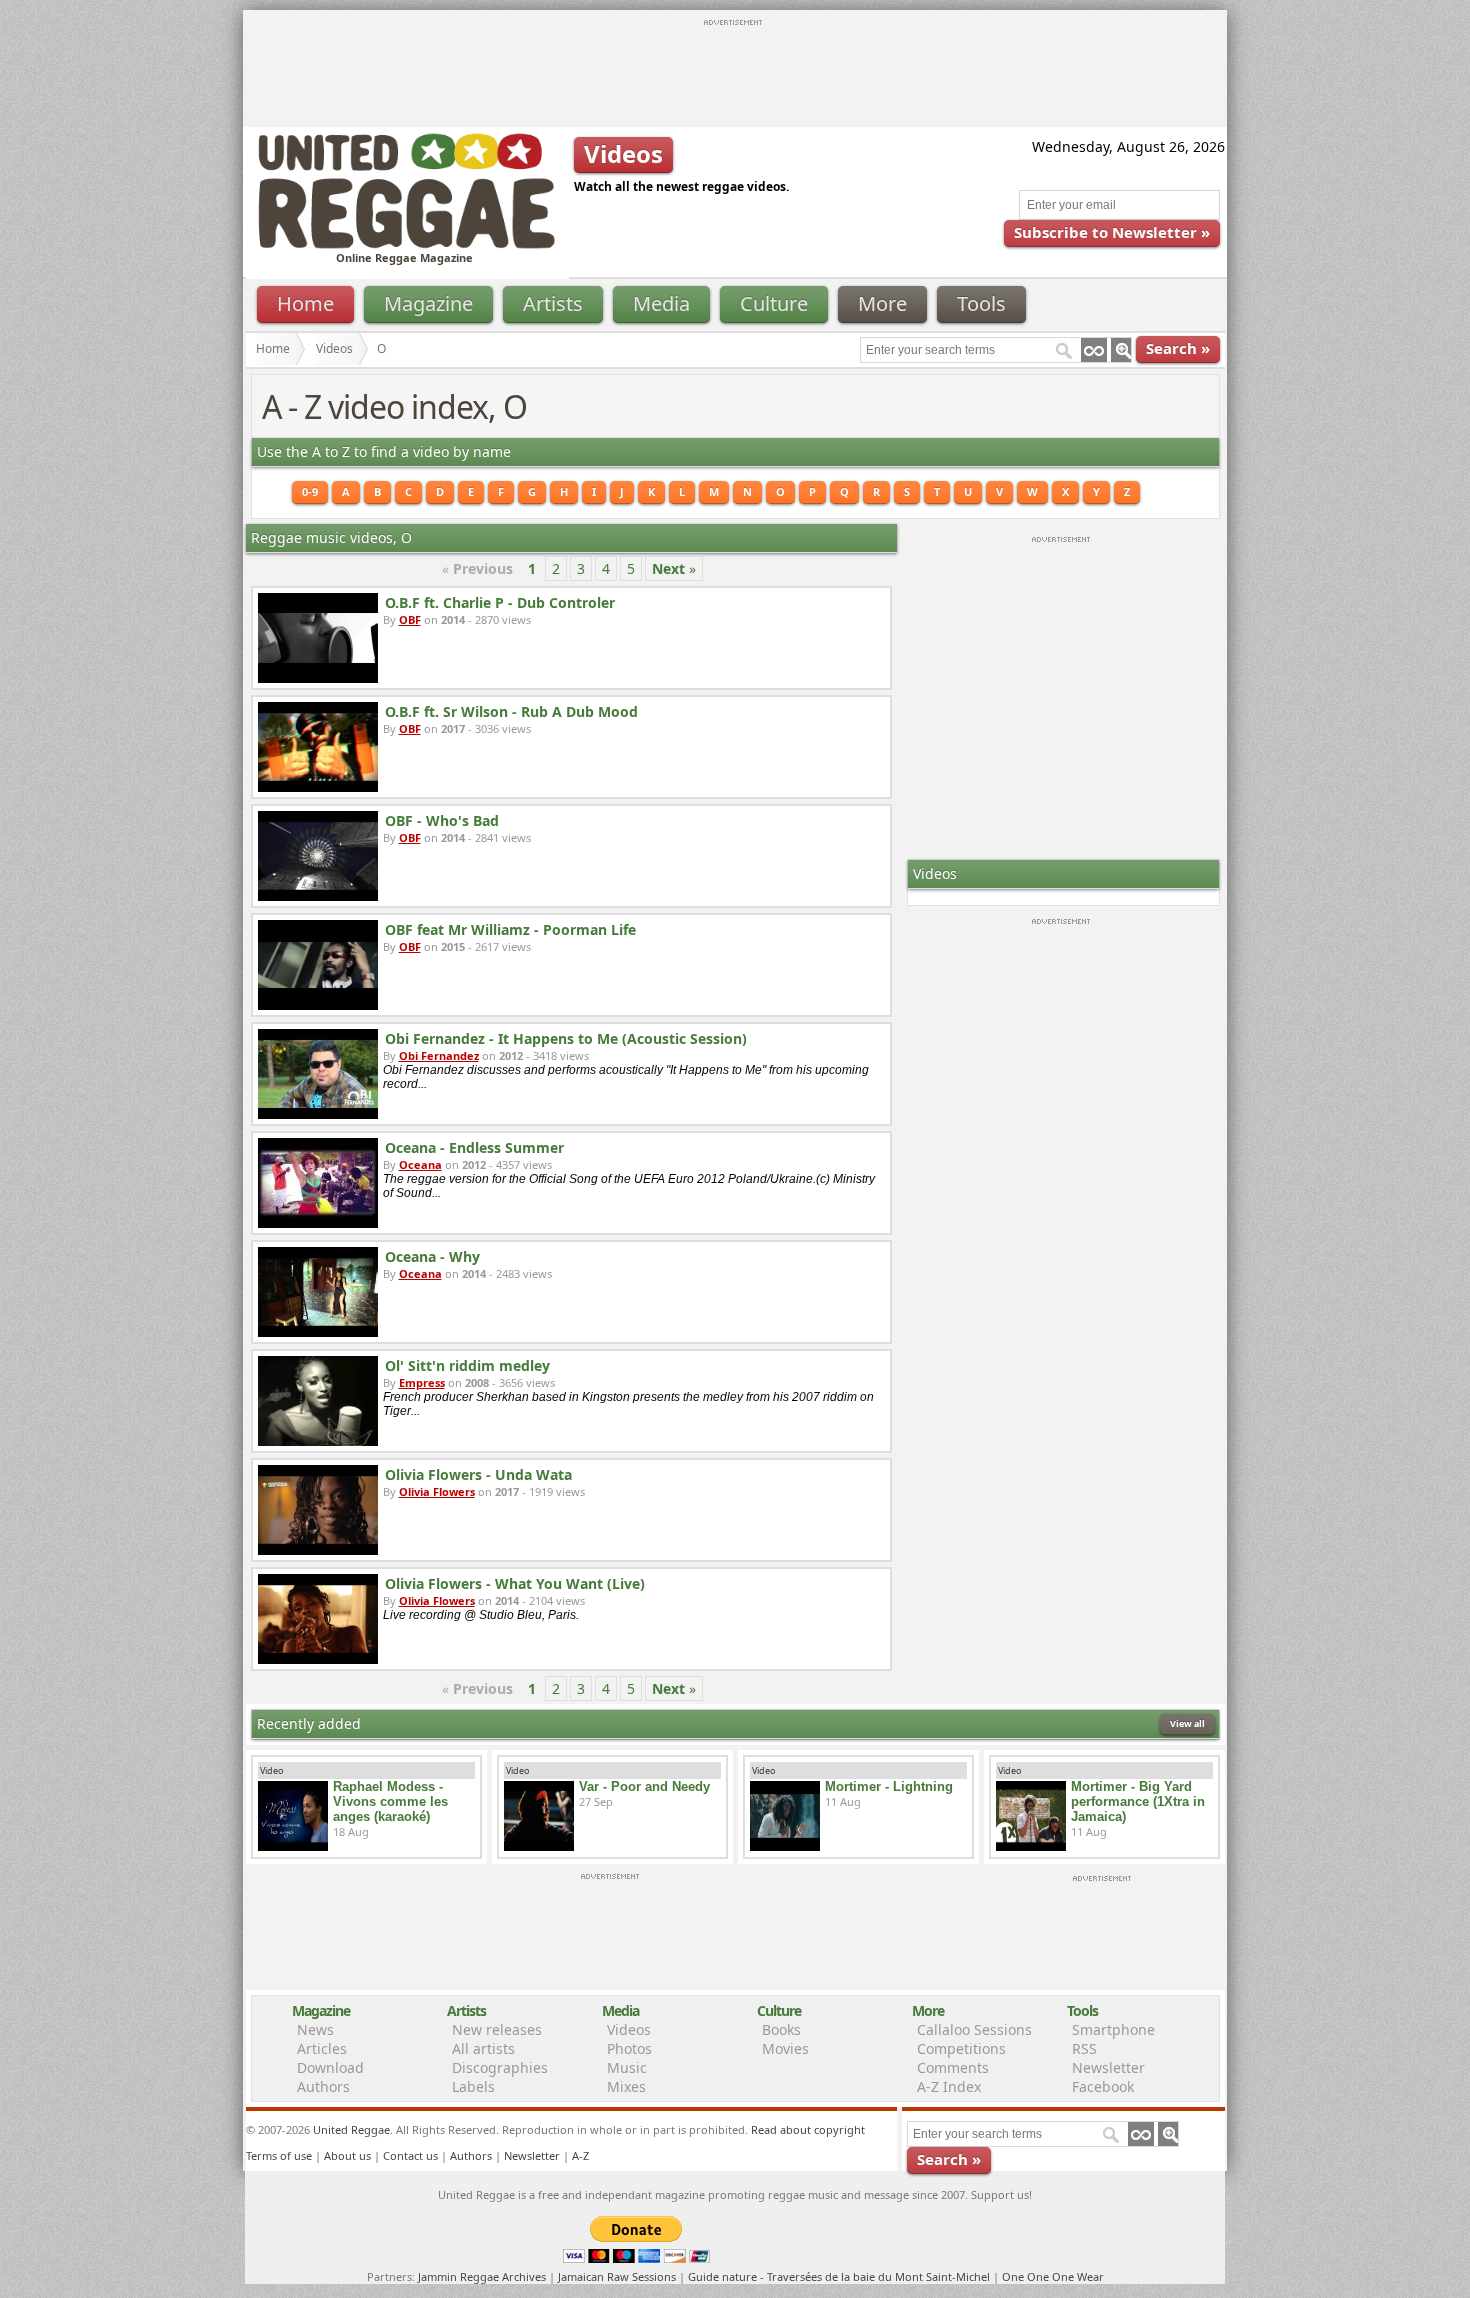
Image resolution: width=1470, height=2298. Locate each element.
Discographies (500, 2067)
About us (347, 2155)
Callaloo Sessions (974, 2029)
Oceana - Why (432, 1256)
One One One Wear (1053, 2276)
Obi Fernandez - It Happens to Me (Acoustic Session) (566, 1038)
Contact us (410, 2155)
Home (305, 303)
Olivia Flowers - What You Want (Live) (515, 1583)
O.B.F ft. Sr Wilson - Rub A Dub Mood (511, 711)
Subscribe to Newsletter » (1112, 232)
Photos (629, 2048)
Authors (323, 2086)
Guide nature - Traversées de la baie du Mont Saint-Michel (839, 2276)
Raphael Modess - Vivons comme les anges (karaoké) (390, 1801)
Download (330, 2067)
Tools (981, 303)
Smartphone (1113, 2029)
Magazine (428, 303)
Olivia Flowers (437, 1491)
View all (1187, 1723)
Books (781, 2029)
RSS (1084, 2048)
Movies (785, 2048)
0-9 (310, 491)
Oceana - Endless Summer (474, 1147)
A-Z (580, 2155)
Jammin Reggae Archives (482, 2276)
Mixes (626, 2086)
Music (627, 2067)
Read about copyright (808, 2129)
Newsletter (1108, 2067)
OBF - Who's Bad (442, 820)
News (315, 2029)
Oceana (420, 1164)
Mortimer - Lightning (889, 1786)
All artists (483, 2048)
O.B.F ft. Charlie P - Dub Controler (500, 602)
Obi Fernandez (439, 1055)
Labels (473, 2086)
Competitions (961, 2048)
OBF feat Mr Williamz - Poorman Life (510, 929)
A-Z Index (949, 2086)
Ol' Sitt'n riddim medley (467, 1365)
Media (661, 303)
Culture (774, 303)
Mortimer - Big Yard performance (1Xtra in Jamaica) (1138, 1801)
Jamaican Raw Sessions (617, 2276)
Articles (322, 2048)
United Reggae (351, 2129)
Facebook (1103, 2086)
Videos (334, 348)
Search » (1178, 348)
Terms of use (279, 2155)
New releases (497, 2029)
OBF (410, 619)
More (882, 303)
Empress (422, 1382)
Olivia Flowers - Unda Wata (478, 1474)
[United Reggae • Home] (406, 244)
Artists (553, 303)
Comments (953, 2067)
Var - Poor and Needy (644, 1786)
